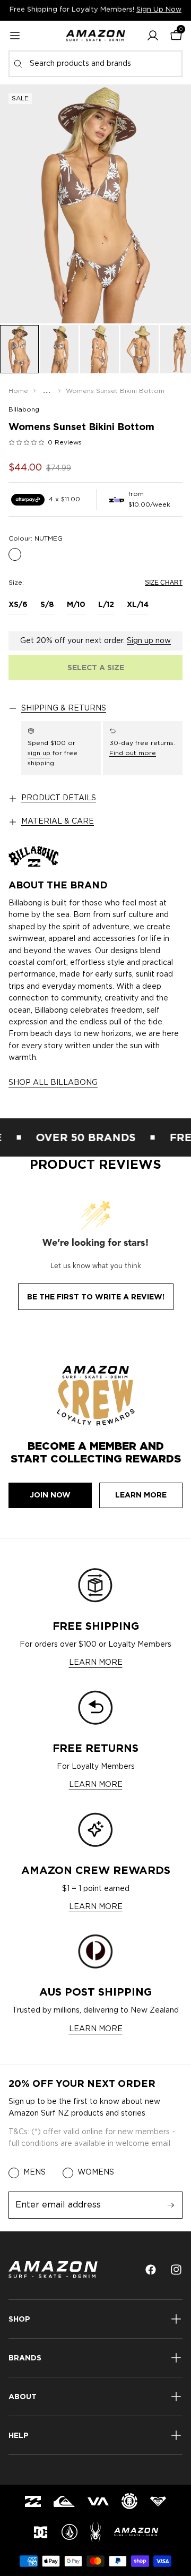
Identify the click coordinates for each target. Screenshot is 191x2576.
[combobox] (95, 64)
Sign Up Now (159, 10)
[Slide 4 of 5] (140, 349)
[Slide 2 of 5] (60, 349)
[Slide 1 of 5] (19, 349)
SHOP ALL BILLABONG (53, 1083)
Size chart (164, 583)
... (47, 391)
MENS (34, 2172)
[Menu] (15, 36)
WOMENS (96, 2172)
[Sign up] (171, 2205)
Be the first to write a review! (96, 1297)
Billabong (24, 409)
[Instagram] (176, 2270)
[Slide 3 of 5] (99, 349)
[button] (153, 36)
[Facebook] (151, 2270)
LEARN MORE (96, 1663)
